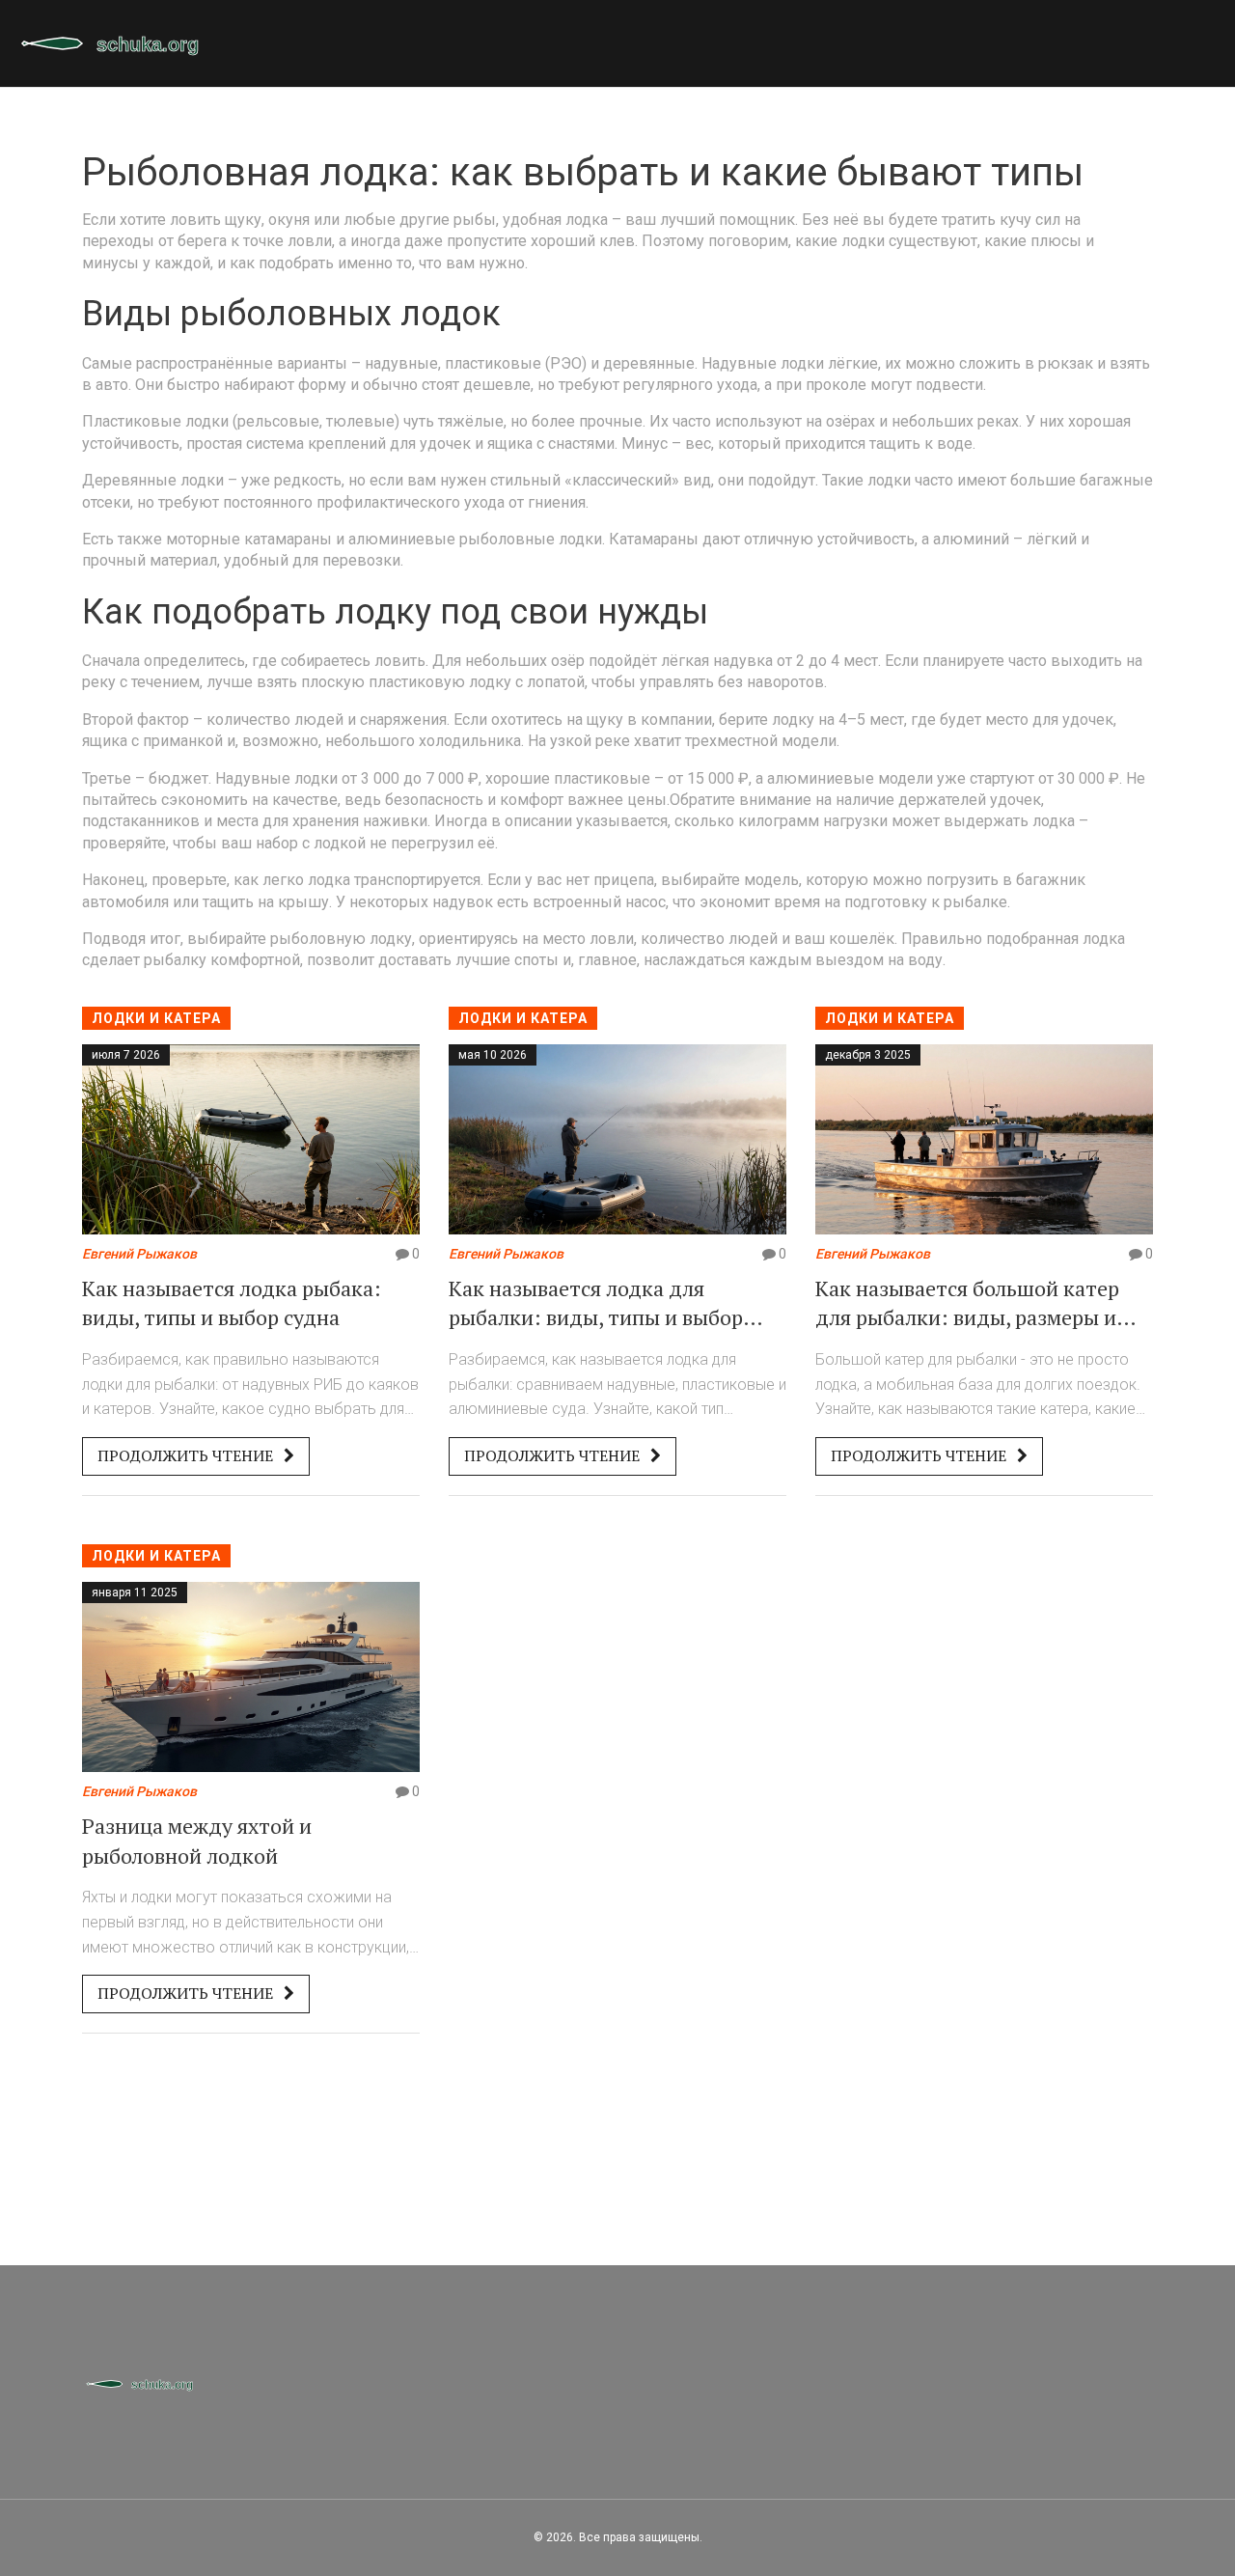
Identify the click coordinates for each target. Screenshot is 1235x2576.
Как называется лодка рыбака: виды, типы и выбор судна (232, 1303)
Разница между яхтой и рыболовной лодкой (197, 1841)
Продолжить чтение (187, 1455)
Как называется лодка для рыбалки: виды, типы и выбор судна (596, 1304)
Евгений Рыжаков (139, 1254)
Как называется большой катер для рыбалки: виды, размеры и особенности (967, 1304)
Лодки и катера (156, 1018)
